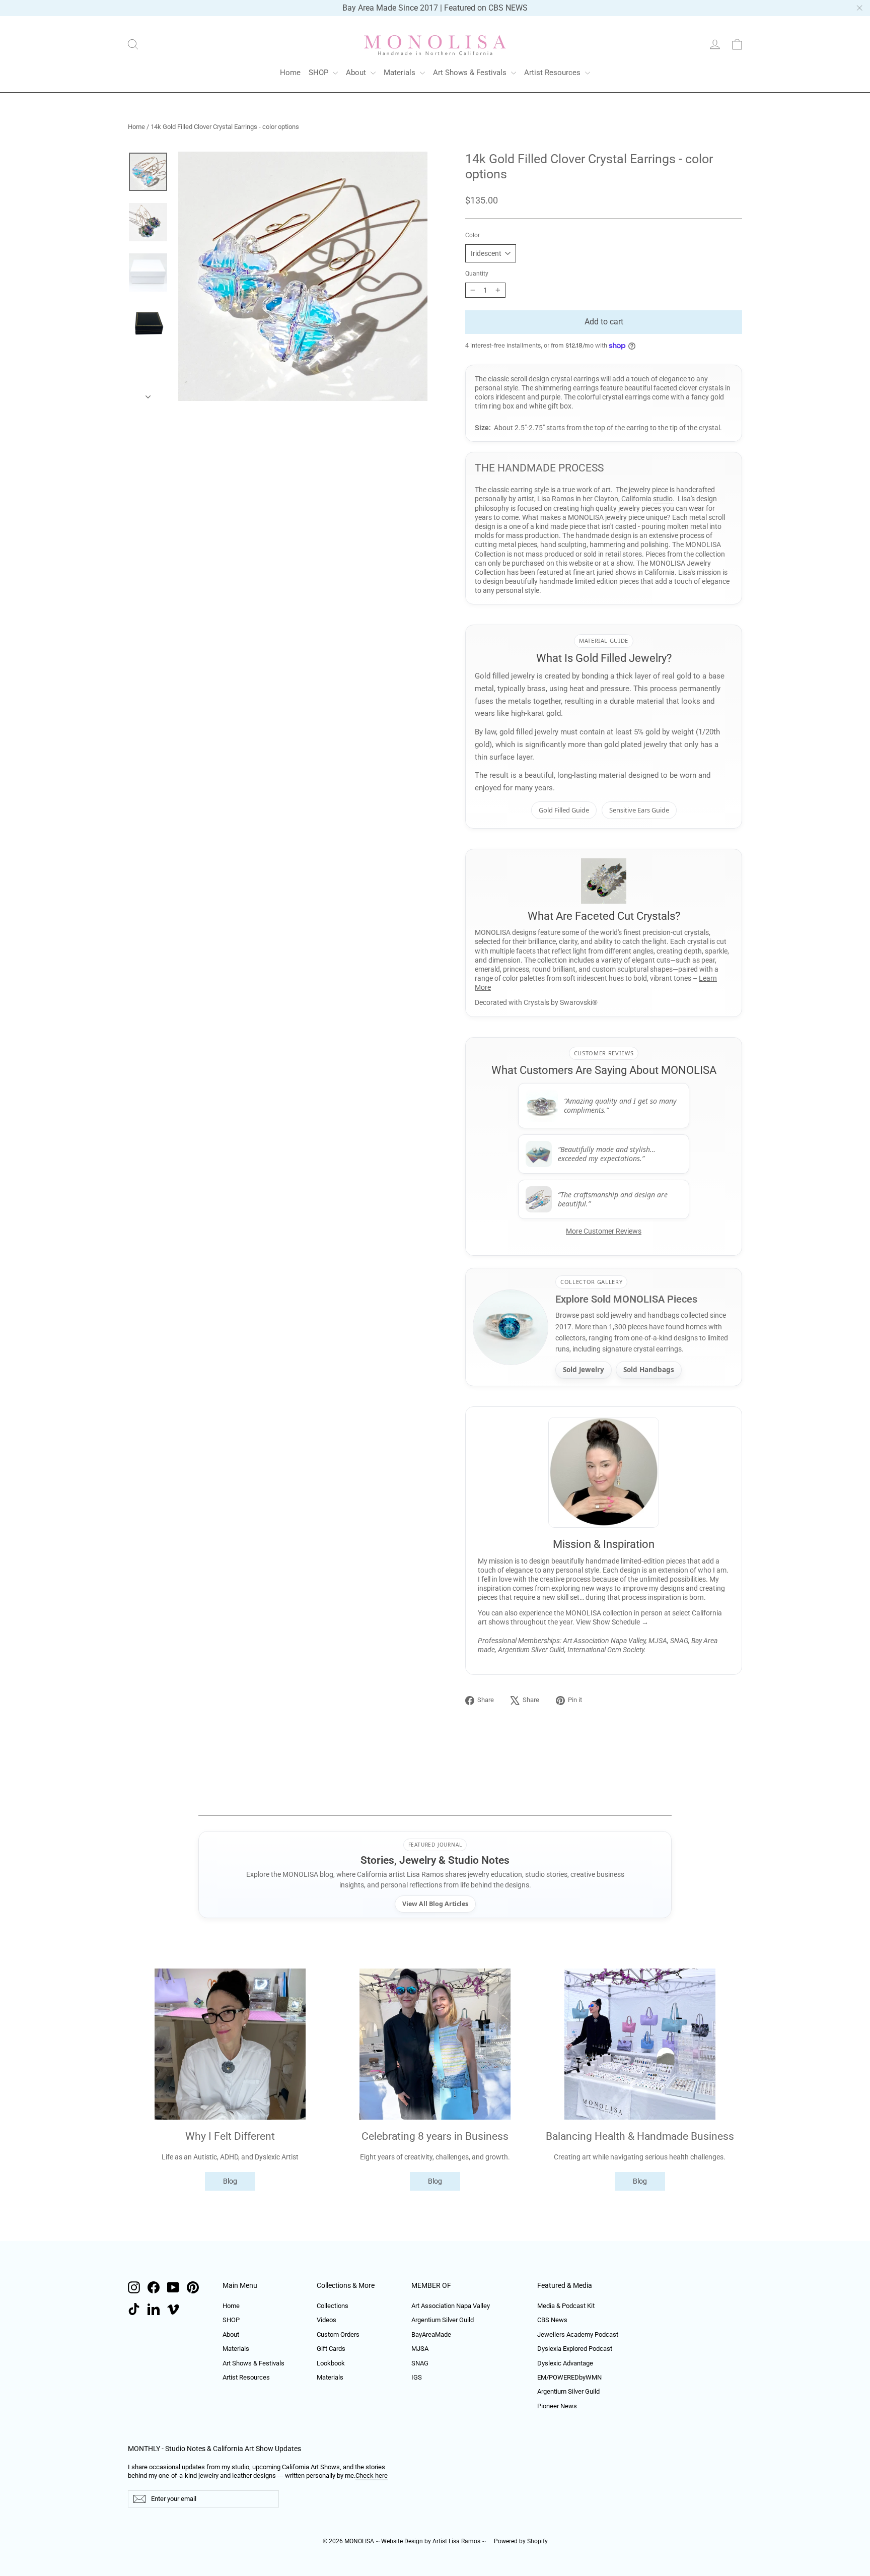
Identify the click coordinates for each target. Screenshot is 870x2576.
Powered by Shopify (521, 2541)
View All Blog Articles (435, 1904)
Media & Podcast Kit (566, 2306)
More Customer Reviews (604, 1231)
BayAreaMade (431, 2334)
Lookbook (331, 2363)
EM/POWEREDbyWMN (569, 2377)
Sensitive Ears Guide (639, 810)
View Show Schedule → (612, 1622)
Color (473, 235)
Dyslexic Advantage (565, 2363)
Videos (327, 2320)
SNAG (420, 2363)
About (357, 73)
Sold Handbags (649, 1370)
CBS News (552, 2320)
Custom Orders (338, 2334)
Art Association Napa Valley (451, 2306)
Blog (230, 2181)
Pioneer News (557, 2406)
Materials (401, 73)
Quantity (477, 274)
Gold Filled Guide (564, 810)
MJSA (420, 2349)
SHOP (319, 73)
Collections (333, 2306)
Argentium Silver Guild (443, 2320)
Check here (372, 2476)
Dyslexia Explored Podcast (575, 2349)
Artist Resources (553, 73)
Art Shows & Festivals (471, 73)
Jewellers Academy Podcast (578, 2334)
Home (290, 73)
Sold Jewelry (584, 1370)
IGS (417, 2377)
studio (663, 499)
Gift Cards (331, 2349)
